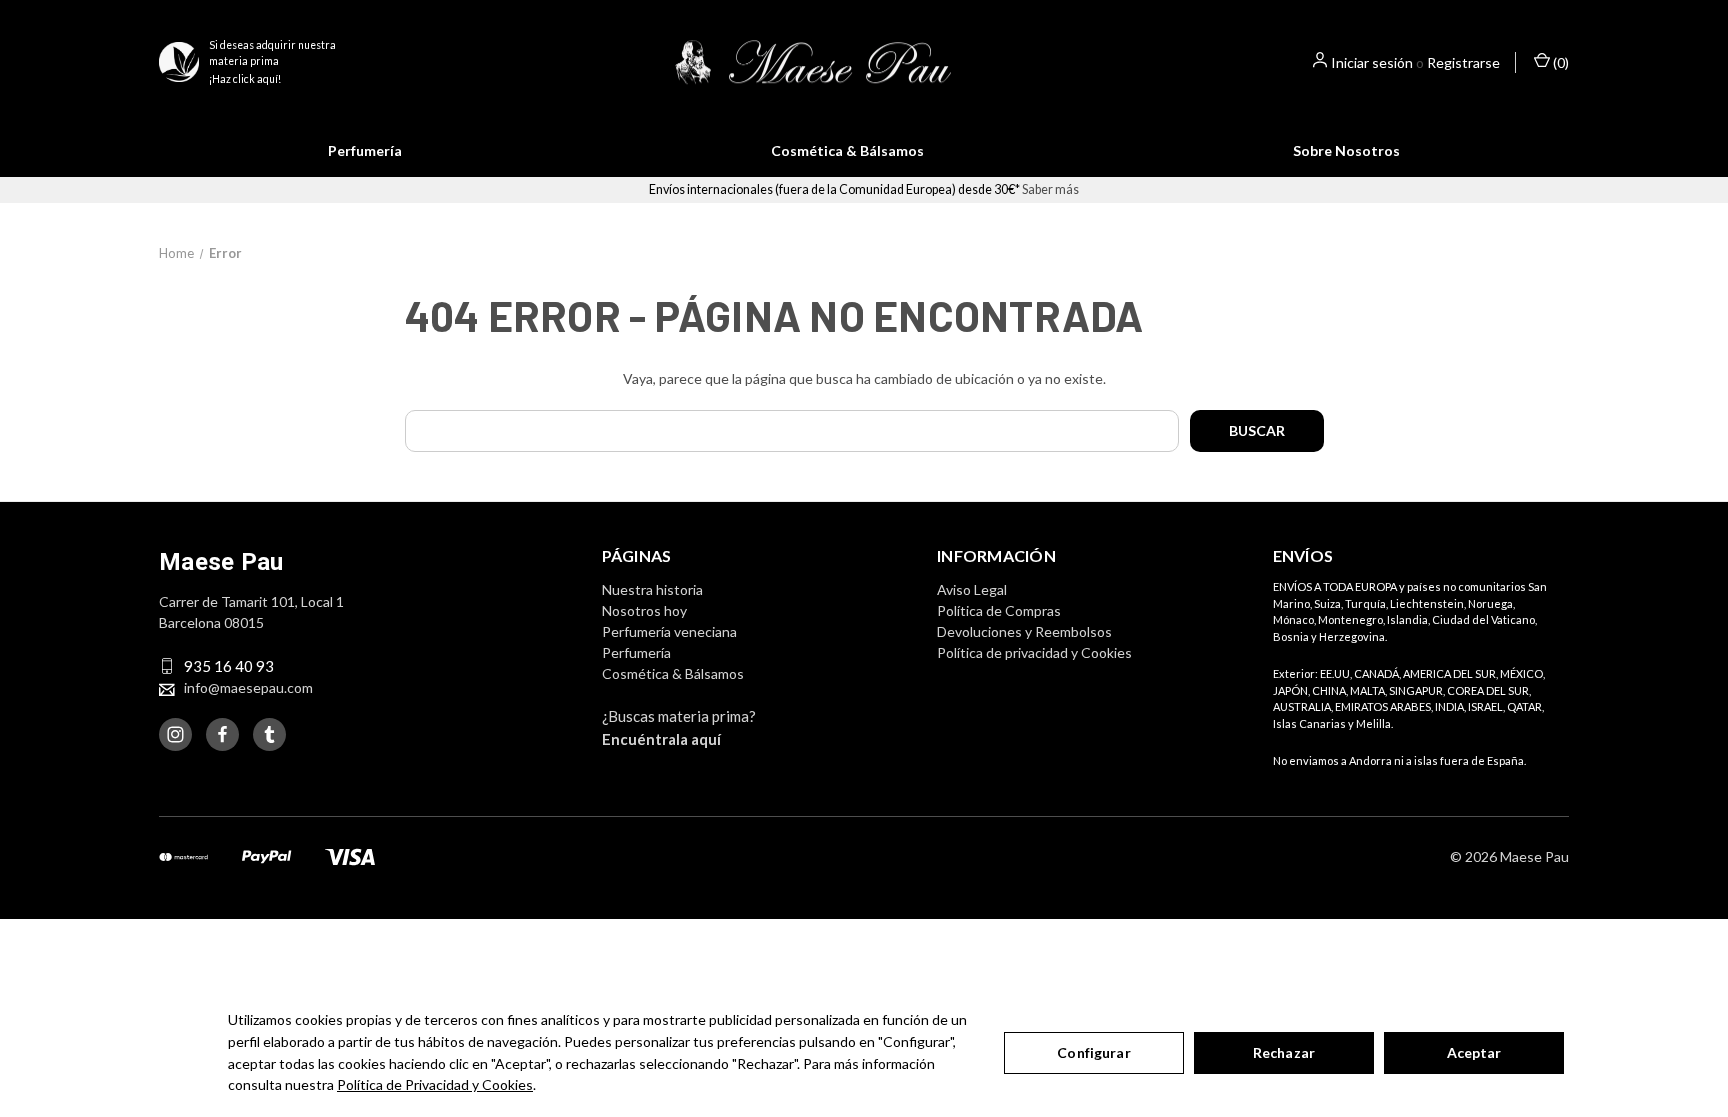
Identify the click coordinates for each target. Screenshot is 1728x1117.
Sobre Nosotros (1346, 150)
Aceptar (1474, 1052)
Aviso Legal (972, 589)
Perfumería (365, 150)
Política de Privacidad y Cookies (435, 1084)
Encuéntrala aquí (661, 739)
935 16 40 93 (229, 666)
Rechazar (1284, 1052)
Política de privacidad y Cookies (1034, 652)
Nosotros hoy (644, 610)
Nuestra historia (652, 589)
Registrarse (1463, 62)
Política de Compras (999, 610)
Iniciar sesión (1372, 62)
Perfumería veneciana (669, 631)
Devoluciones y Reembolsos (1024, 631)
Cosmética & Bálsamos (847, 150)
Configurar (1093, 1052)
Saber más (1050, 189)
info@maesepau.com (248, 687)
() (1559, 62)
